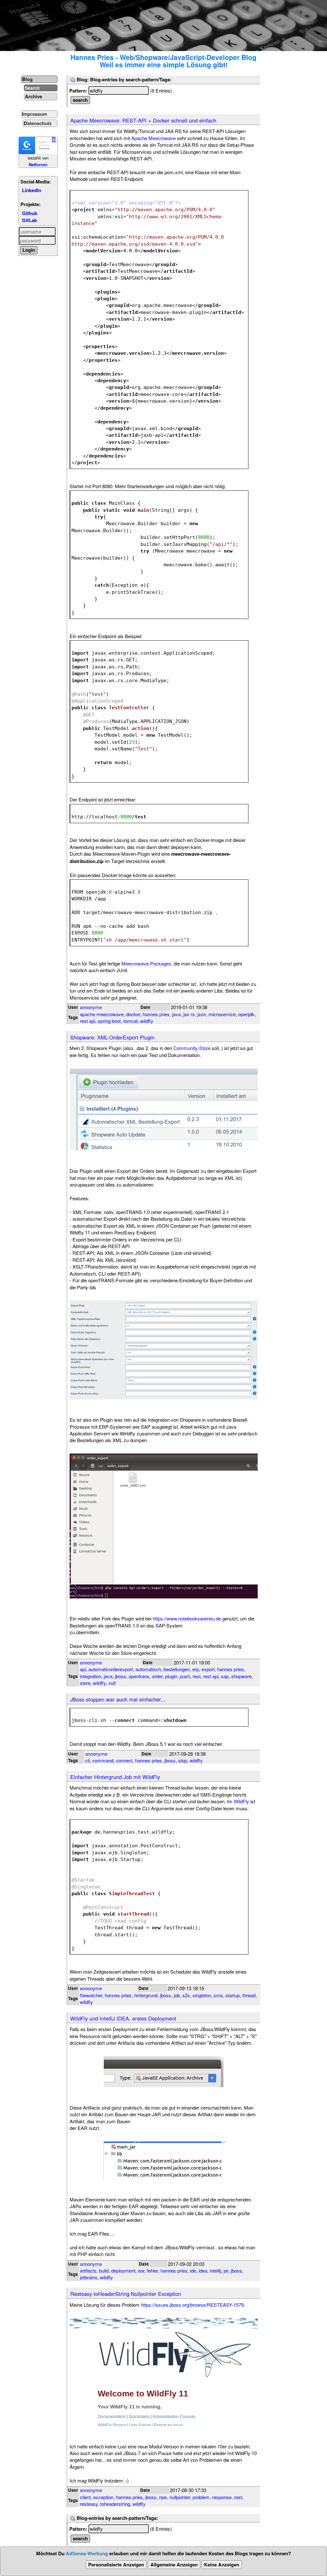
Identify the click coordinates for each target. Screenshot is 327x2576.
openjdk (246, 1014)
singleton (202, 1995)
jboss (121, 1676)
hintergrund (146, 1995)
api (83, 1669)
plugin (171, 1676)
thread (249, 1995)
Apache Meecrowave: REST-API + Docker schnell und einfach (143, 120)
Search (32, 88)
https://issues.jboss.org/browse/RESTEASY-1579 (192, 2305)
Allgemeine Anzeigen (174, 2565)
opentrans (139, 1676)
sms (218, 1995)
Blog (27, 79)
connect (124, 1760)
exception (103, 2497)
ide (193, 2271)
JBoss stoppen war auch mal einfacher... (118, 1699)
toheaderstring (115, 2504)
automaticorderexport (111, 1669)
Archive (34, 96)
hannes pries (156, 1014)
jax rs (189, 1014)
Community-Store (192, 1048)
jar (226, 2271)
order (157, 1676)
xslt (112, 1683)
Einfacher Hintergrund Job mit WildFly (115, 1777)
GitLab (30, 220)
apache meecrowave (102, 1014)
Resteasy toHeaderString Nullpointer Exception (126, 2294)
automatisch (148, 1669)
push (185, 1676)
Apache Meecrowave (153, 138)
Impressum (34, 114)
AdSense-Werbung (87, 2553)
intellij (215, 2271)
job (177, 1995)
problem (201, 2497)
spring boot (109, 1021)
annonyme (91, 1007)
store (85, 1683)
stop (183, 1760)
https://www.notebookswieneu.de (187, 1618)
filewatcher (91, 1995)
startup (233, 1995)
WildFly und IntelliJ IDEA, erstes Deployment (123, 2018)
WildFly (241, 1801)
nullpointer (180, 2497)
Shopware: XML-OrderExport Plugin (112, 1037)
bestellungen (177, 1669)
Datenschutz (38, 123)
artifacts (88, 2271)
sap (225, 1676)
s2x (186, 1995)
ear (141, 2271)
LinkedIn (32, 190)
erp (196, 1669)
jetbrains (89, 2277)
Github (30, 213)
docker (133, 1014)
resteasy (89, 2504)
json (202, 1014)
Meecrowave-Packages (146, 963)
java (176, 1014)
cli (87, 1760)
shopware (241, 1676)
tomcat (130, 1021)
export (208, 1669)
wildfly (147, 1021)
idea (203, 2271)
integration (91, 1676)
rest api (87, 1021)
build (104, 2271)
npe (163, 2497)
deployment (123, 2271)
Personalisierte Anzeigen (116, 2565)
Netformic (38, 165)
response (222, 2497)
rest (197, 1676)
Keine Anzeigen (222, 2565)
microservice (222, 1014)
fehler (152, 2271)
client (85, 2497)
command (103, 1760)
